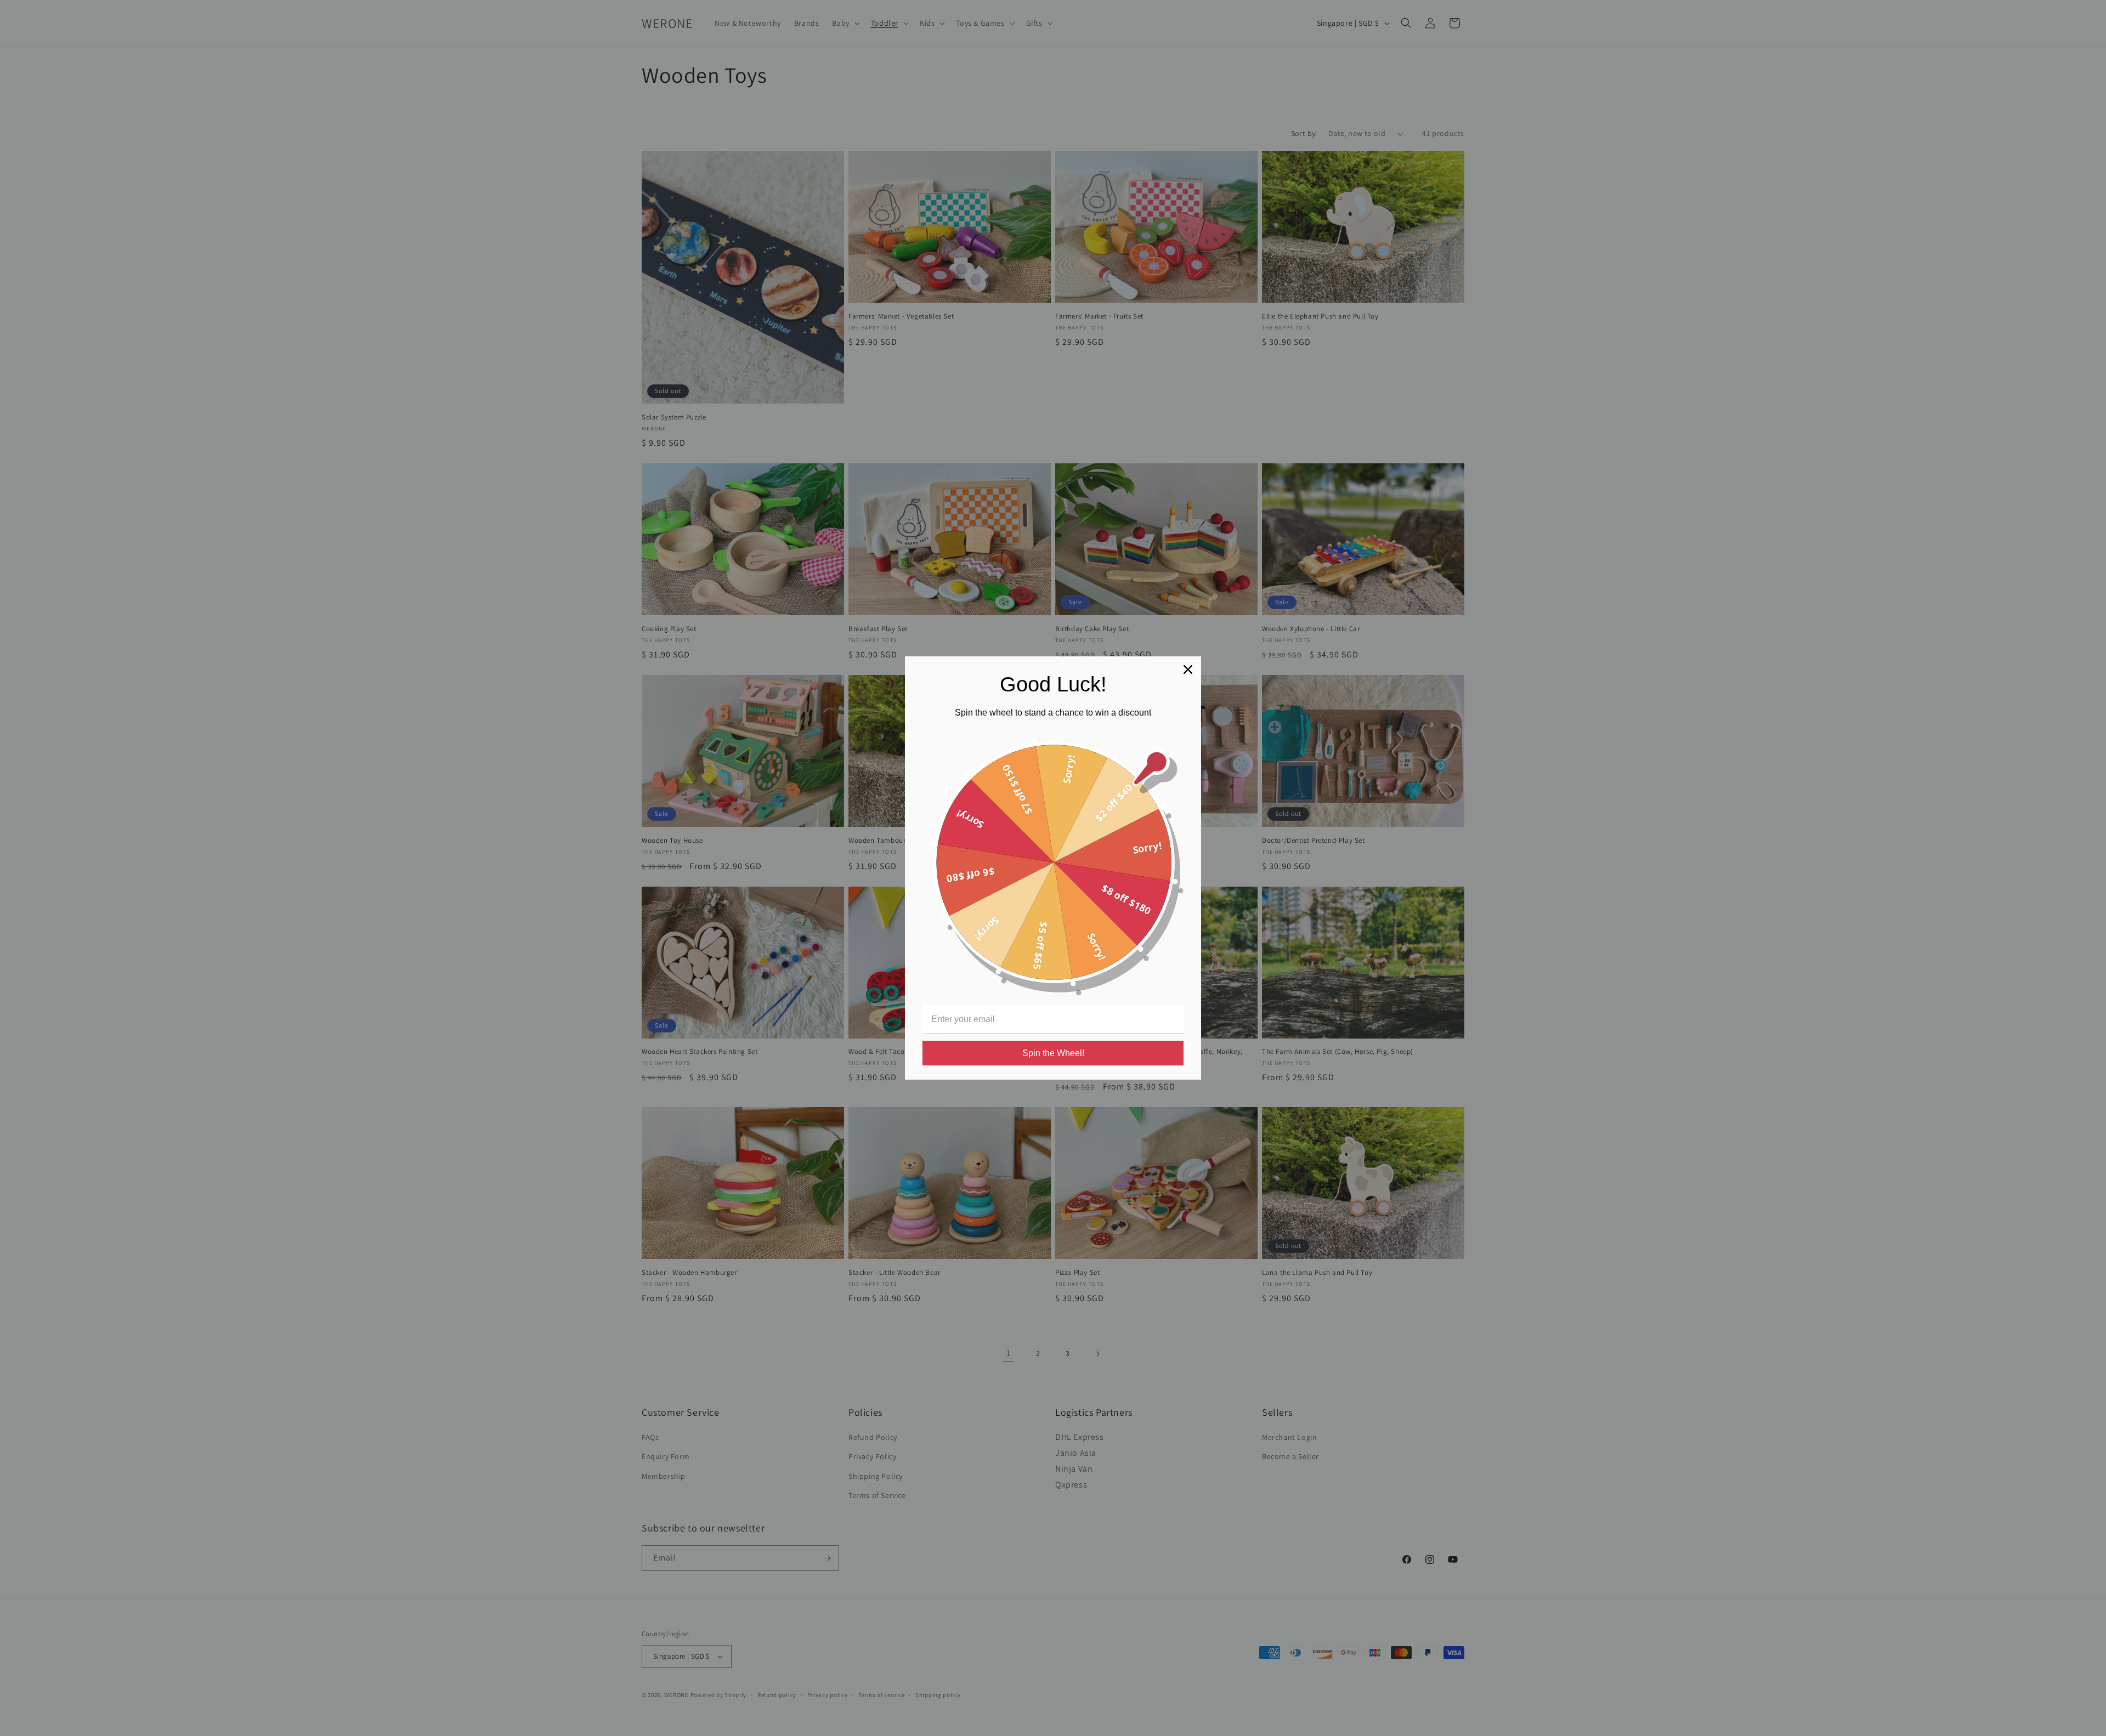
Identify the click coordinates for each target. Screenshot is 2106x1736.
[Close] (1188, 670)
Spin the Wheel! (1053, 1053)
